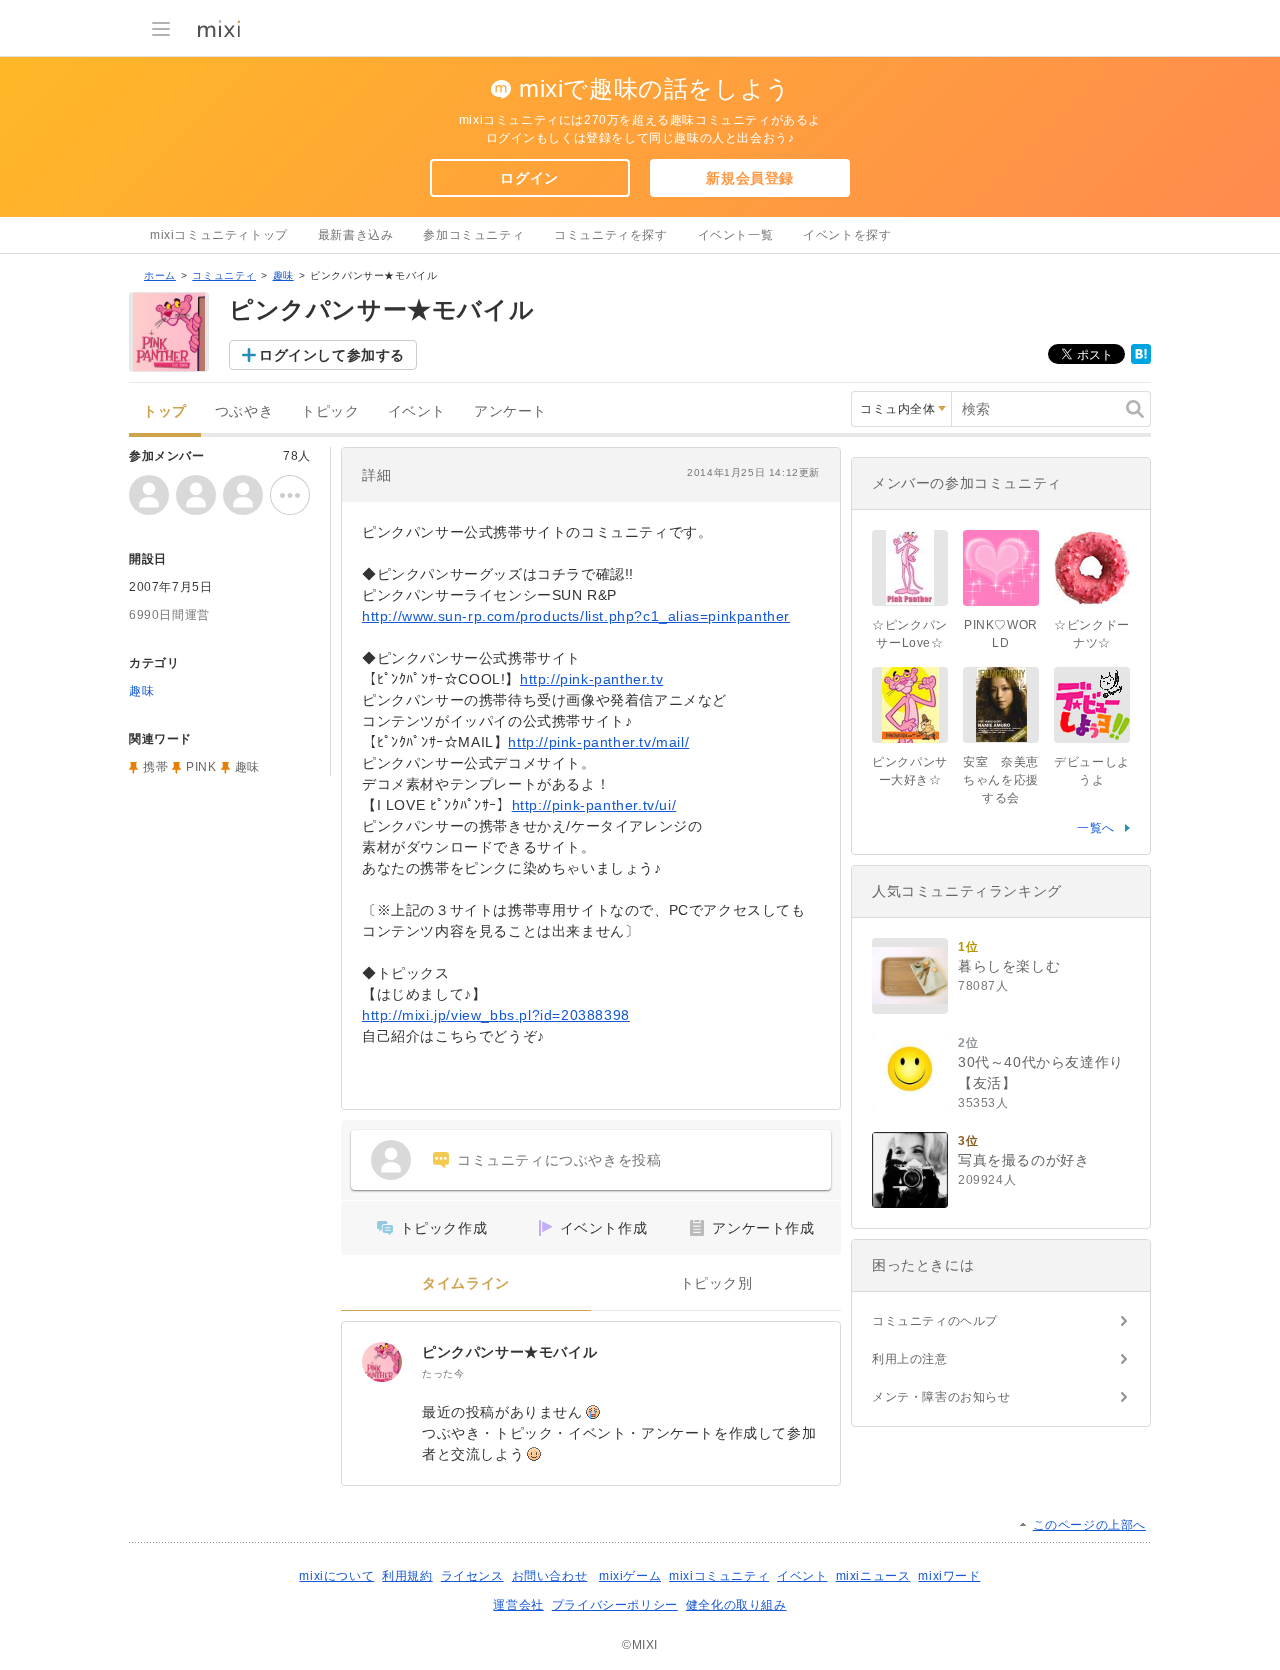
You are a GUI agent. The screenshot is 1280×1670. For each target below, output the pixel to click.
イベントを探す (847, 235)
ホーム (160, 275)
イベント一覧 (736, 235)
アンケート (510, 411)
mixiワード (949, 1576)
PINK (201, 767)
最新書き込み (356, 235)
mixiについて (336, 1576)
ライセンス (472, 1576)
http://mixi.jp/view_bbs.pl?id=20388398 (496, 1015)
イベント (417, 411)
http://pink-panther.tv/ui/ (594, 805)
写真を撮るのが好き (1023, 1160)
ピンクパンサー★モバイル (509, 1352)
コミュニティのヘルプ (935, 1321)
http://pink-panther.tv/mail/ (598, 742)
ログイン (529, 178)
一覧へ (1096, 828)
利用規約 (407, 1576)
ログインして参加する (332, 355)
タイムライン (466, 1283)
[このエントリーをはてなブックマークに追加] (1141, 360)
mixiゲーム (630, 1576)
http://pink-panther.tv (591, 679)
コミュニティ (224, 275)
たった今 (443, 1373)
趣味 (283, 275)
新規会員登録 (750, 178)
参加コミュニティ (473, 235)
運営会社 (518, 1605)
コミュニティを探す (610, 235)
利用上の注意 (910, 1359)
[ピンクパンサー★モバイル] (382, 1362)
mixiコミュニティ (719, 1576)
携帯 (155, 767)
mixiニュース (873, 1576)
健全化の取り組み (736, 1605)
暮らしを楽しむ (1009, 966)
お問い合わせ (550, 1576)
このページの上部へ (1089, 1525)
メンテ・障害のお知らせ (941, 1397)
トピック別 (716, 1283)
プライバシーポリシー (615, 1605)
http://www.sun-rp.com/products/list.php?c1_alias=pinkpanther (576, 616)
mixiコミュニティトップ (219, 235)
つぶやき (244, 411)
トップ (165, 411)
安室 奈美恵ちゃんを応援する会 (1001, 780)
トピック (330, 411)
